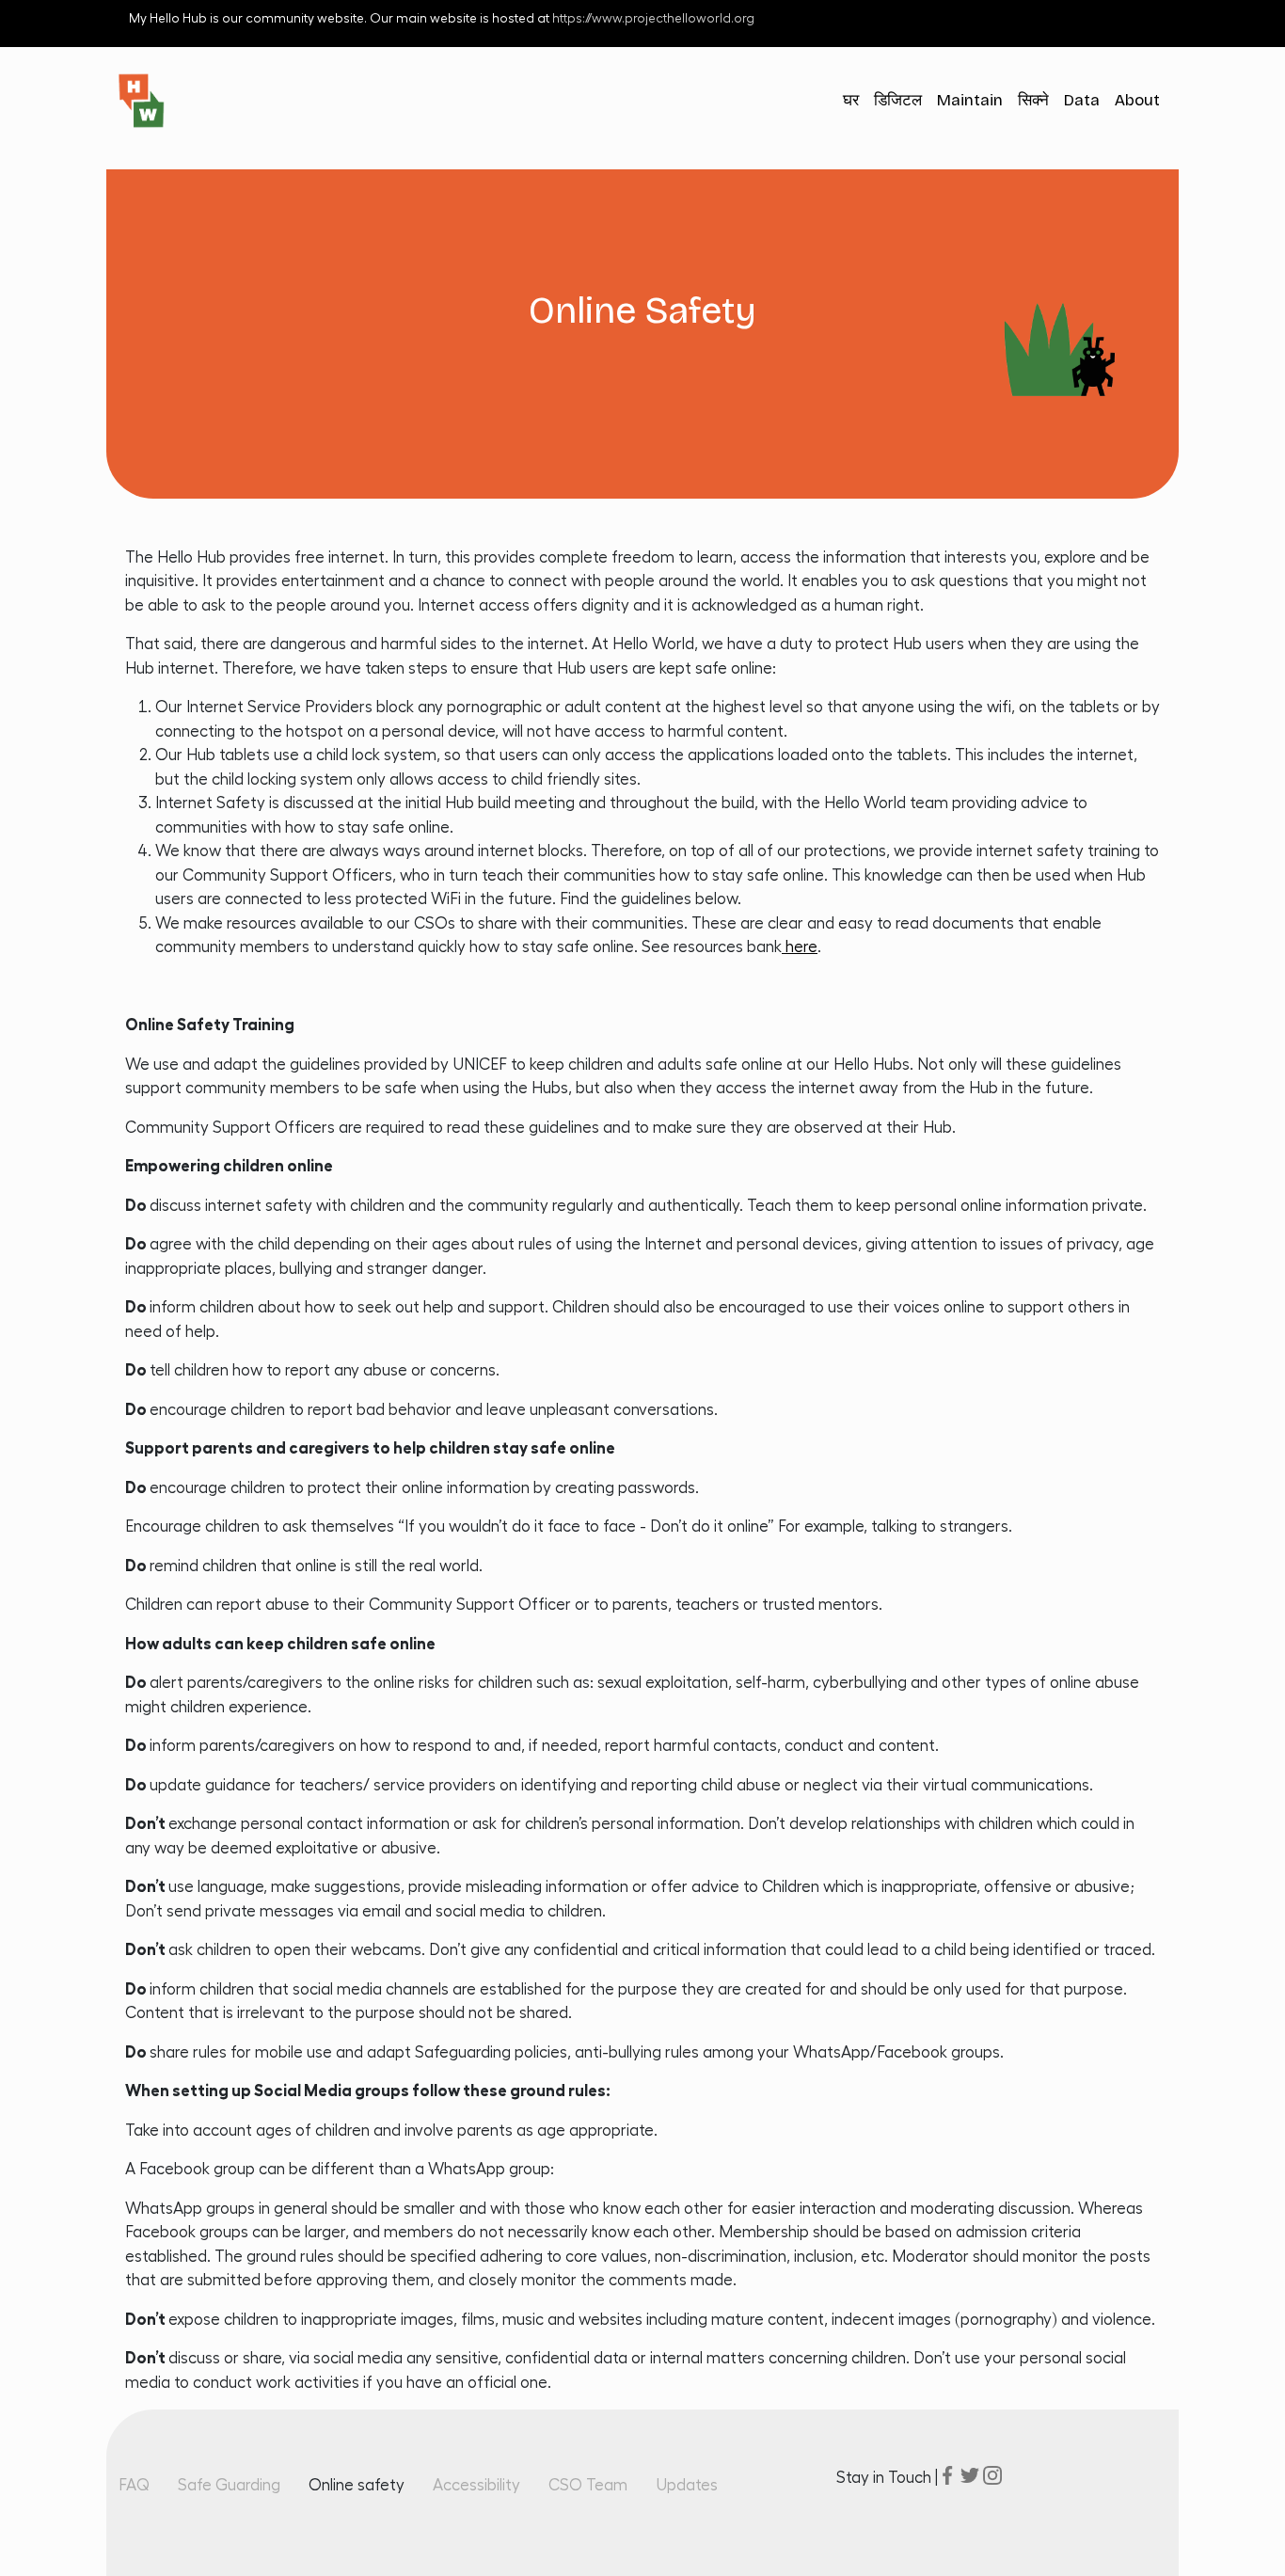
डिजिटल (898, 100)
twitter (970, 2475)
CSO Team (588, 2485)
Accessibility (476, 2485)
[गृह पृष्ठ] (149, 101)
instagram (992, 2475)
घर (851, 100)
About (1137, 100)
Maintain (970, 100)
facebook (947, 2475)
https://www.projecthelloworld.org (653, 19)
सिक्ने (1033, 100)
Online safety (357, 2485)
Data (1082, 100)
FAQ (134, 2485)
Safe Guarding (229, 2485)
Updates (687, 2485)
